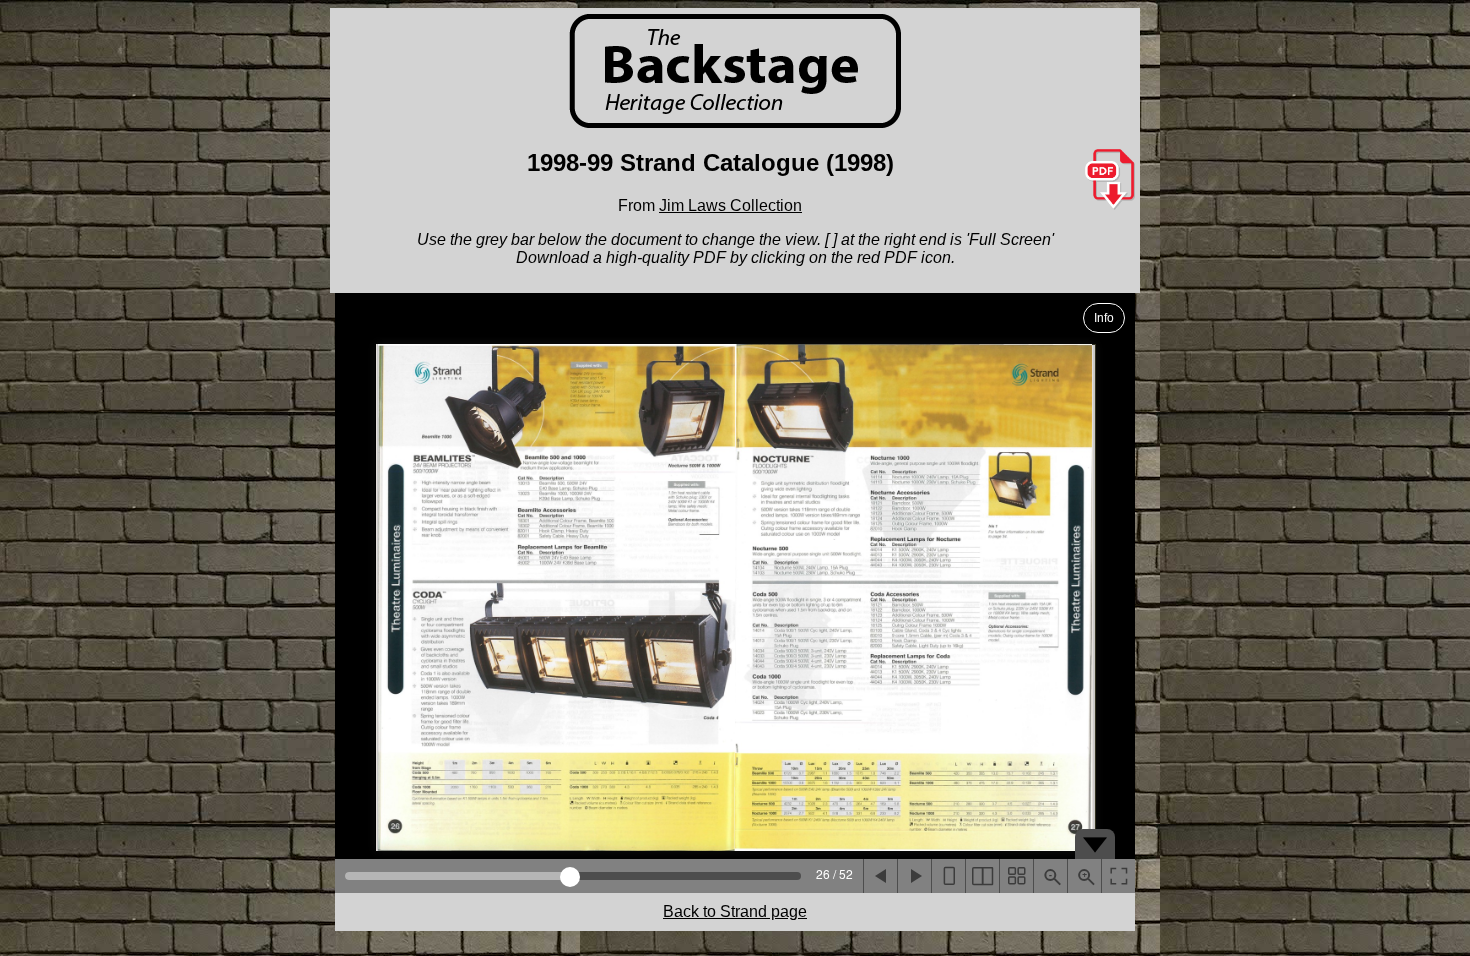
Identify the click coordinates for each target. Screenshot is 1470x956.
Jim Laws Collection (730, 205)
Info (1104, 318)
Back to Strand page (735, 911)
